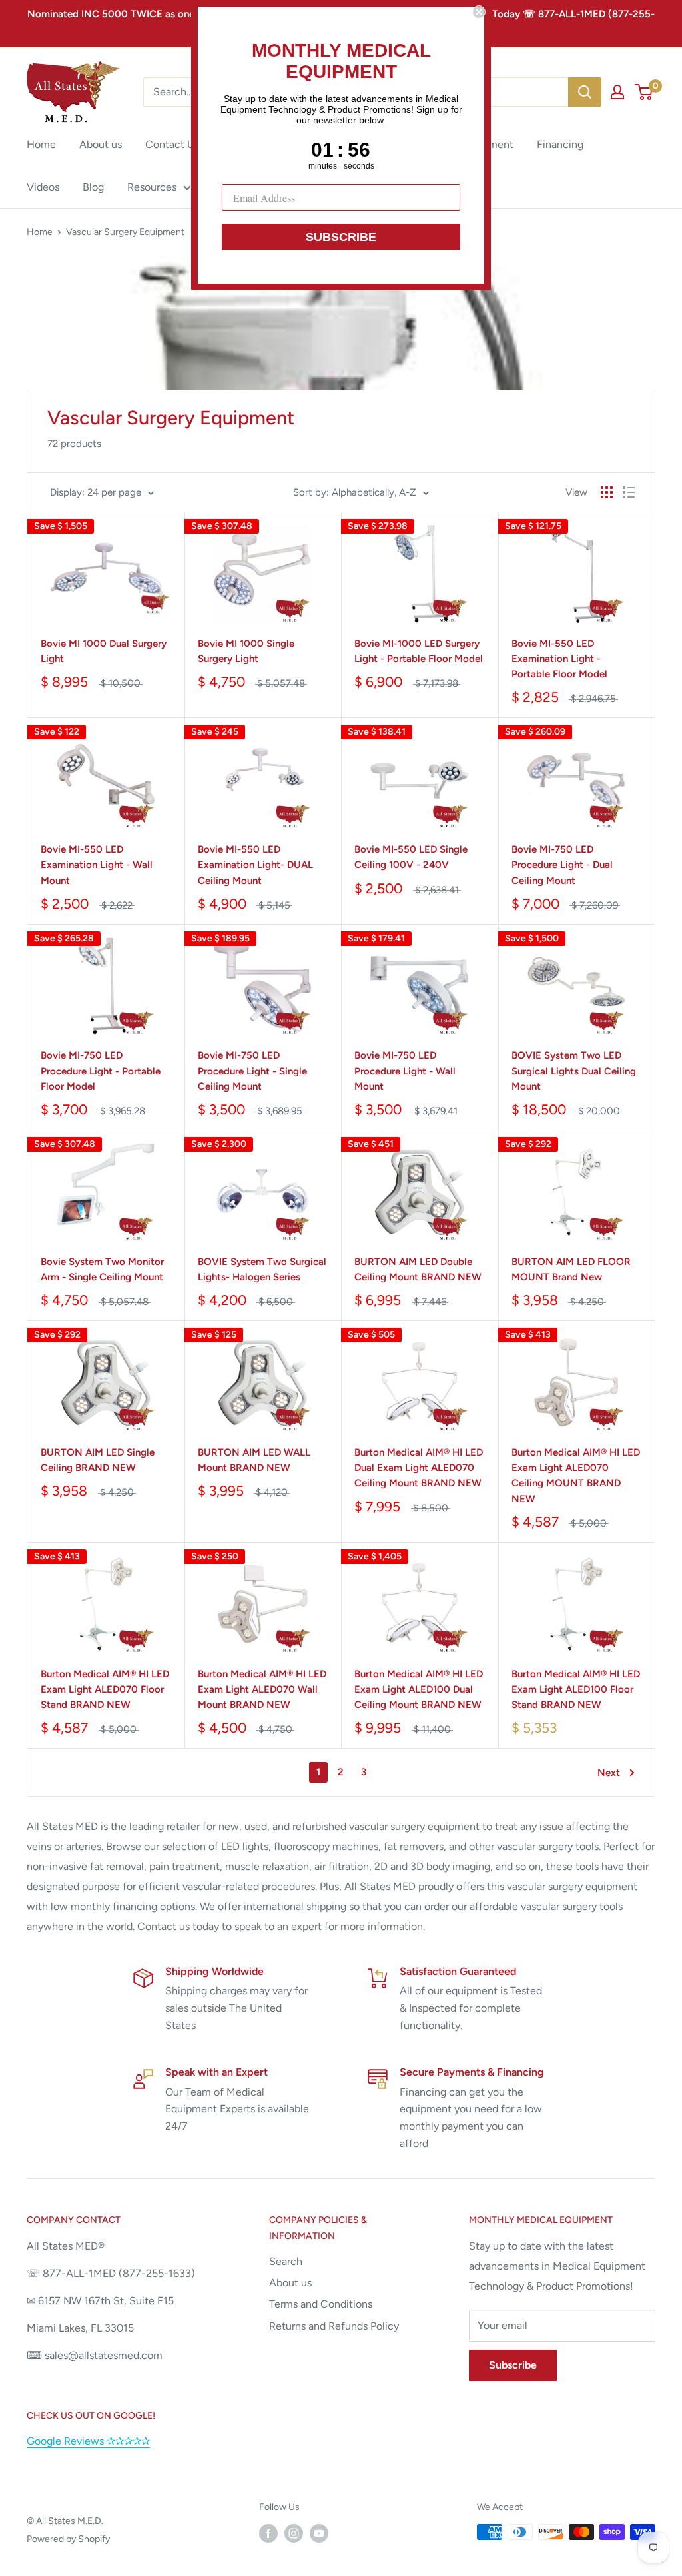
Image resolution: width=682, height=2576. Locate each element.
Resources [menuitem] (152, 187)
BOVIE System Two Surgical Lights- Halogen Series (262, 1269)
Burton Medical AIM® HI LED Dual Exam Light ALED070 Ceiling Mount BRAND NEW (419, 1468)
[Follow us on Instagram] (294, 2533)
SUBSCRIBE (341, 237)
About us (290, 2283)
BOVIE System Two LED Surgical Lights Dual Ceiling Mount (574, 1071)
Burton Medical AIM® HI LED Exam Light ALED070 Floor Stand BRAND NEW (105, 1690)
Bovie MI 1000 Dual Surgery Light (104, 651)
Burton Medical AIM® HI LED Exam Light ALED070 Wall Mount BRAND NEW (262, 1690)
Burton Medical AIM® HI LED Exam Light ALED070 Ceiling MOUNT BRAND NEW (576, 1476)
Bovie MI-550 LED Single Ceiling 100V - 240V (411, 857)
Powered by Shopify (68, 2539)
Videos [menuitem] (43, 187)
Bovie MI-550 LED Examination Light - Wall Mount (97, 865)
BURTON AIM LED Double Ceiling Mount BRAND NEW (418, 1269)
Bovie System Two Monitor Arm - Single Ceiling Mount (102, 1269)
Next (609, 1773)
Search (286, 2261)
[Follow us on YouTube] (319, 2533)
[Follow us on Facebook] (268, 2533)
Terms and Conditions (321, 2304)
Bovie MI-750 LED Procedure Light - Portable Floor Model (101, 1071)
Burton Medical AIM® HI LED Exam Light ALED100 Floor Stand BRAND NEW (576, 1690)
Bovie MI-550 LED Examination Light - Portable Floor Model (559, 659)
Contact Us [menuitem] (172, 144)
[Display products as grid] (607, 492)
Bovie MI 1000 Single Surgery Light (246, 651)
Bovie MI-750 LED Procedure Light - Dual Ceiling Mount (562, 865)
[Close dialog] (479, 12)
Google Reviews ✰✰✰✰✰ (88, 2441)
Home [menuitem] (41, 144)
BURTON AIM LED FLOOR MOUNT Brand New (571, 1269)
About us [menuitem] (101, 144)
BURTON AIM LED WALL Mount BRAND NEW (254, 1460)
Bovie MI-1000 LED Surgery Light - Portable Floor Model (419, 651)
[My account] (617, 92)
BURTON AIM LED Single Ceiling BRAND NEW (98, 1460)
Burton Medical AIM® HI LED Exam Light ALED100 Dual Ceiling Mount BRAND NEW (419, 1690)
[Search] (585, 92)
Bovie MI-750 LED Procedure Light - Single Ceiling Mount (252, 1071)
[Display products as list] (629, 492)
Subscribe (513, 2365)
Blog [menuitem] (93, 187)
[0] (644, 92)
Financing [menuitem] (560, 144)
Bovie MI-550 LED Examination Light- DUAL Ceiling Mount (255, 865)
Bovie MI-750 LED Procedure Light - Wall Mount (405, 1071)
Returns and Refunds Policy (334, 2326)
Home (40, 232)
